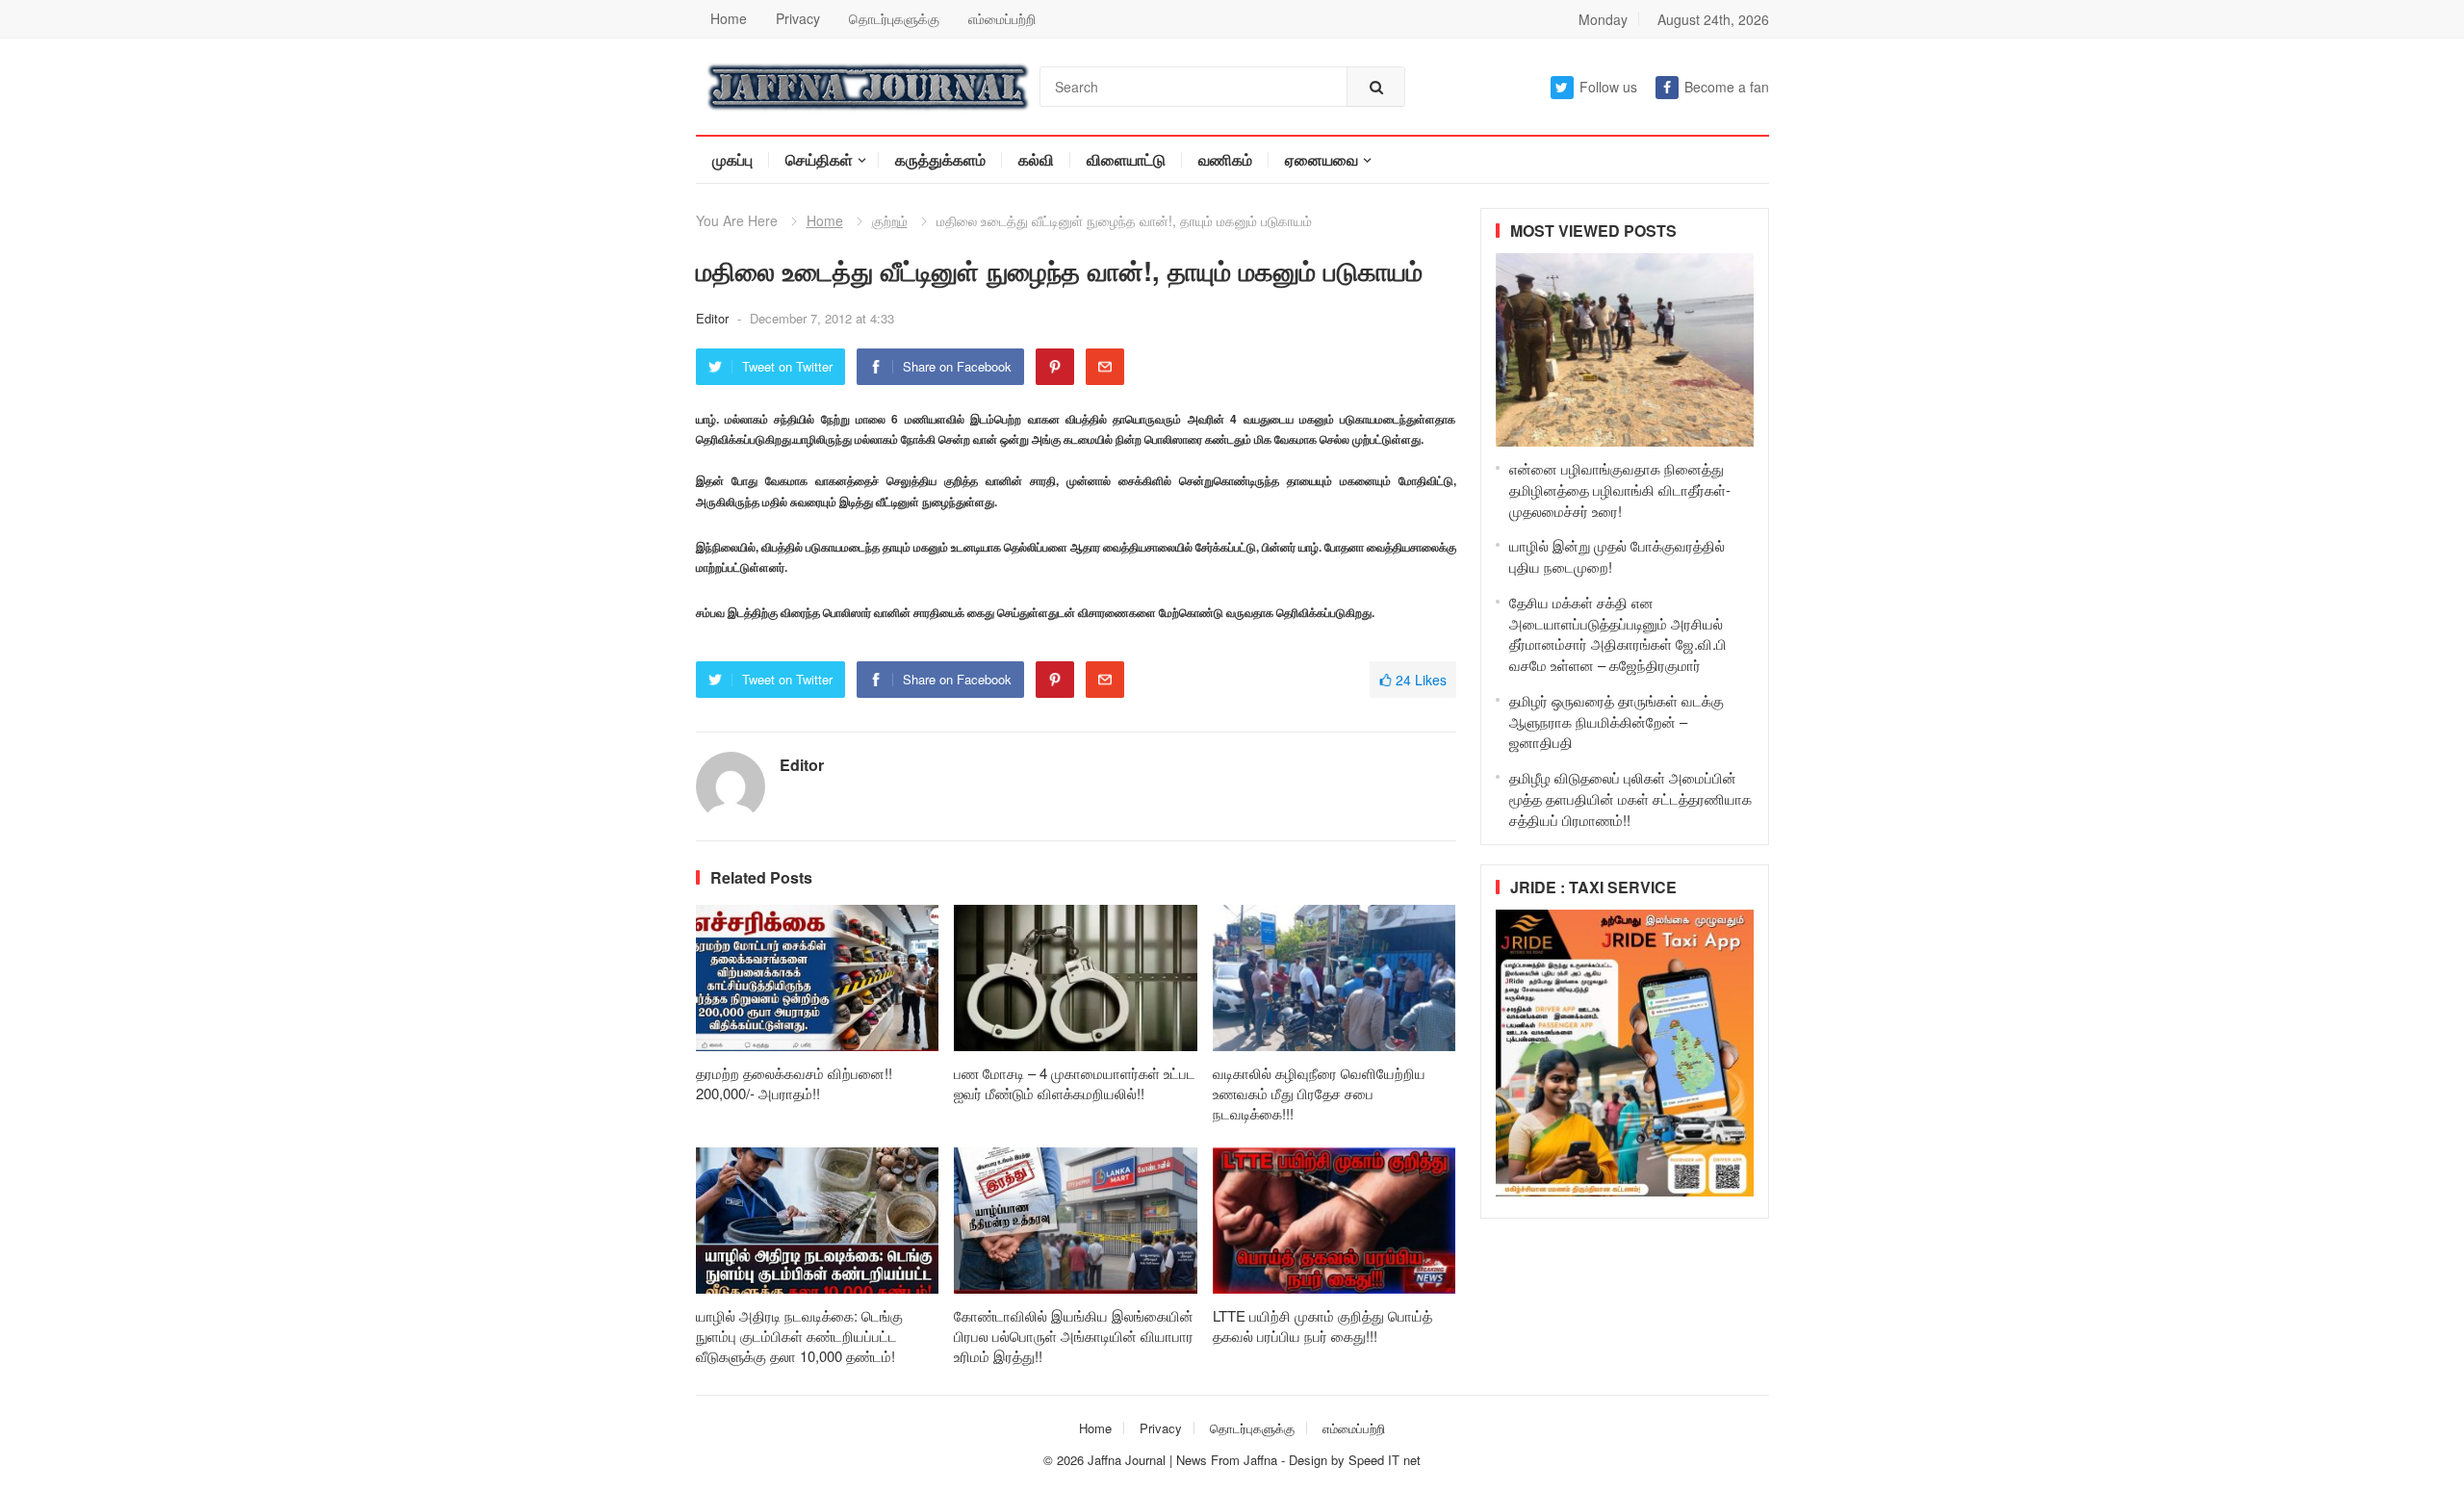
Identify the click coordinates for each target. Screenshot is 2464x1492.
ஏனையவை (1322, 159)
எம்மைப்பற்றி (1002, 18)
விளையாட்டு (1126, 159)
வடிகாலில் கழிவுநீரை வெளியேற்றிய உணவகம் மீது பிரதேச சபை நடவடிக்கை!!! (1319, 1093)
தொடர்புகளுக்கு (894, 18)
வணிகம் (1225, 159)
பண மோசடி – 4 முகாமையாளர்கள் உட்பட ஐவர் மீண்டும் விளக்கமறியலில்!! (1075, 1083)
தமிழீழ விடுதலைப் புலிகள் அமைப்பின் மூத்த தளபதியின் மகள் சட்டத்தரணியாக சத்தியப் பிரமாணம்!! (1630, 798)
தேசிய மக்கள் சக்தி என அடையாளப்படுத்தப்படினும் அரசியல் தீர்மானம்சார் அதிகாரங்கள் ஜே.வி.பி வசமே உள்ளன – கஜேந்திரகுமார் (1618, 633)
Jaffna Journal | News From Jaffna (1182, 1460)
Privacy (798, 18)
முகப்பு (732, 159)
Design (1310, 1460)
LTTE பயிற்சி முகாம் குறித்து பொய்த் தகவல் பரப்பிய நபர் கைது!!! (1322, 1325)
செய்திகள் (819, 159)
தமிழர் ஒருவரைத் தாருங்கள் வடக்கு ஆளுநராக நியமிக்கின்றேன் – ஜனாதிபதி (1617, 721)
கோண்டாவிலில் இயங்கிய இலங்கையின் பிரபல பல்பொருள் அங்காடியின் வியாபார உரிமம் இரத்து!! (1074, 1336)
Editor (714, 318)
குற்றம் (890, 220)
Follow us (1608, 87)
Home (729, 18)
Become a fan (1727, 87)
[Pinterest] (1055, 367)
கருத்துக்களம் (940, 159)
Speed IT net (1385, 1460)
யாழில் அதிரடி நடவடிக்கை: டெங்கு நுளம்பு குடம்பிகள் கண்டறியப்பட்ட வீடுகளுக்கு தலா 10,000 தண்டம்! (799, 1336)
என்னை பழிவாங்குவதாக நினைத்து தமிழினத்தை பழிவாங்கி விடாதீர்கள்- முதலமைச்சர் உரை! (1620, 489)
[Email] (1105, 367)
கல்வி (1036, 159)
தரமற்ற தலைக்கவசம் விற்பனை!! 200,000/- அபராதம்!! (794, 1083)
